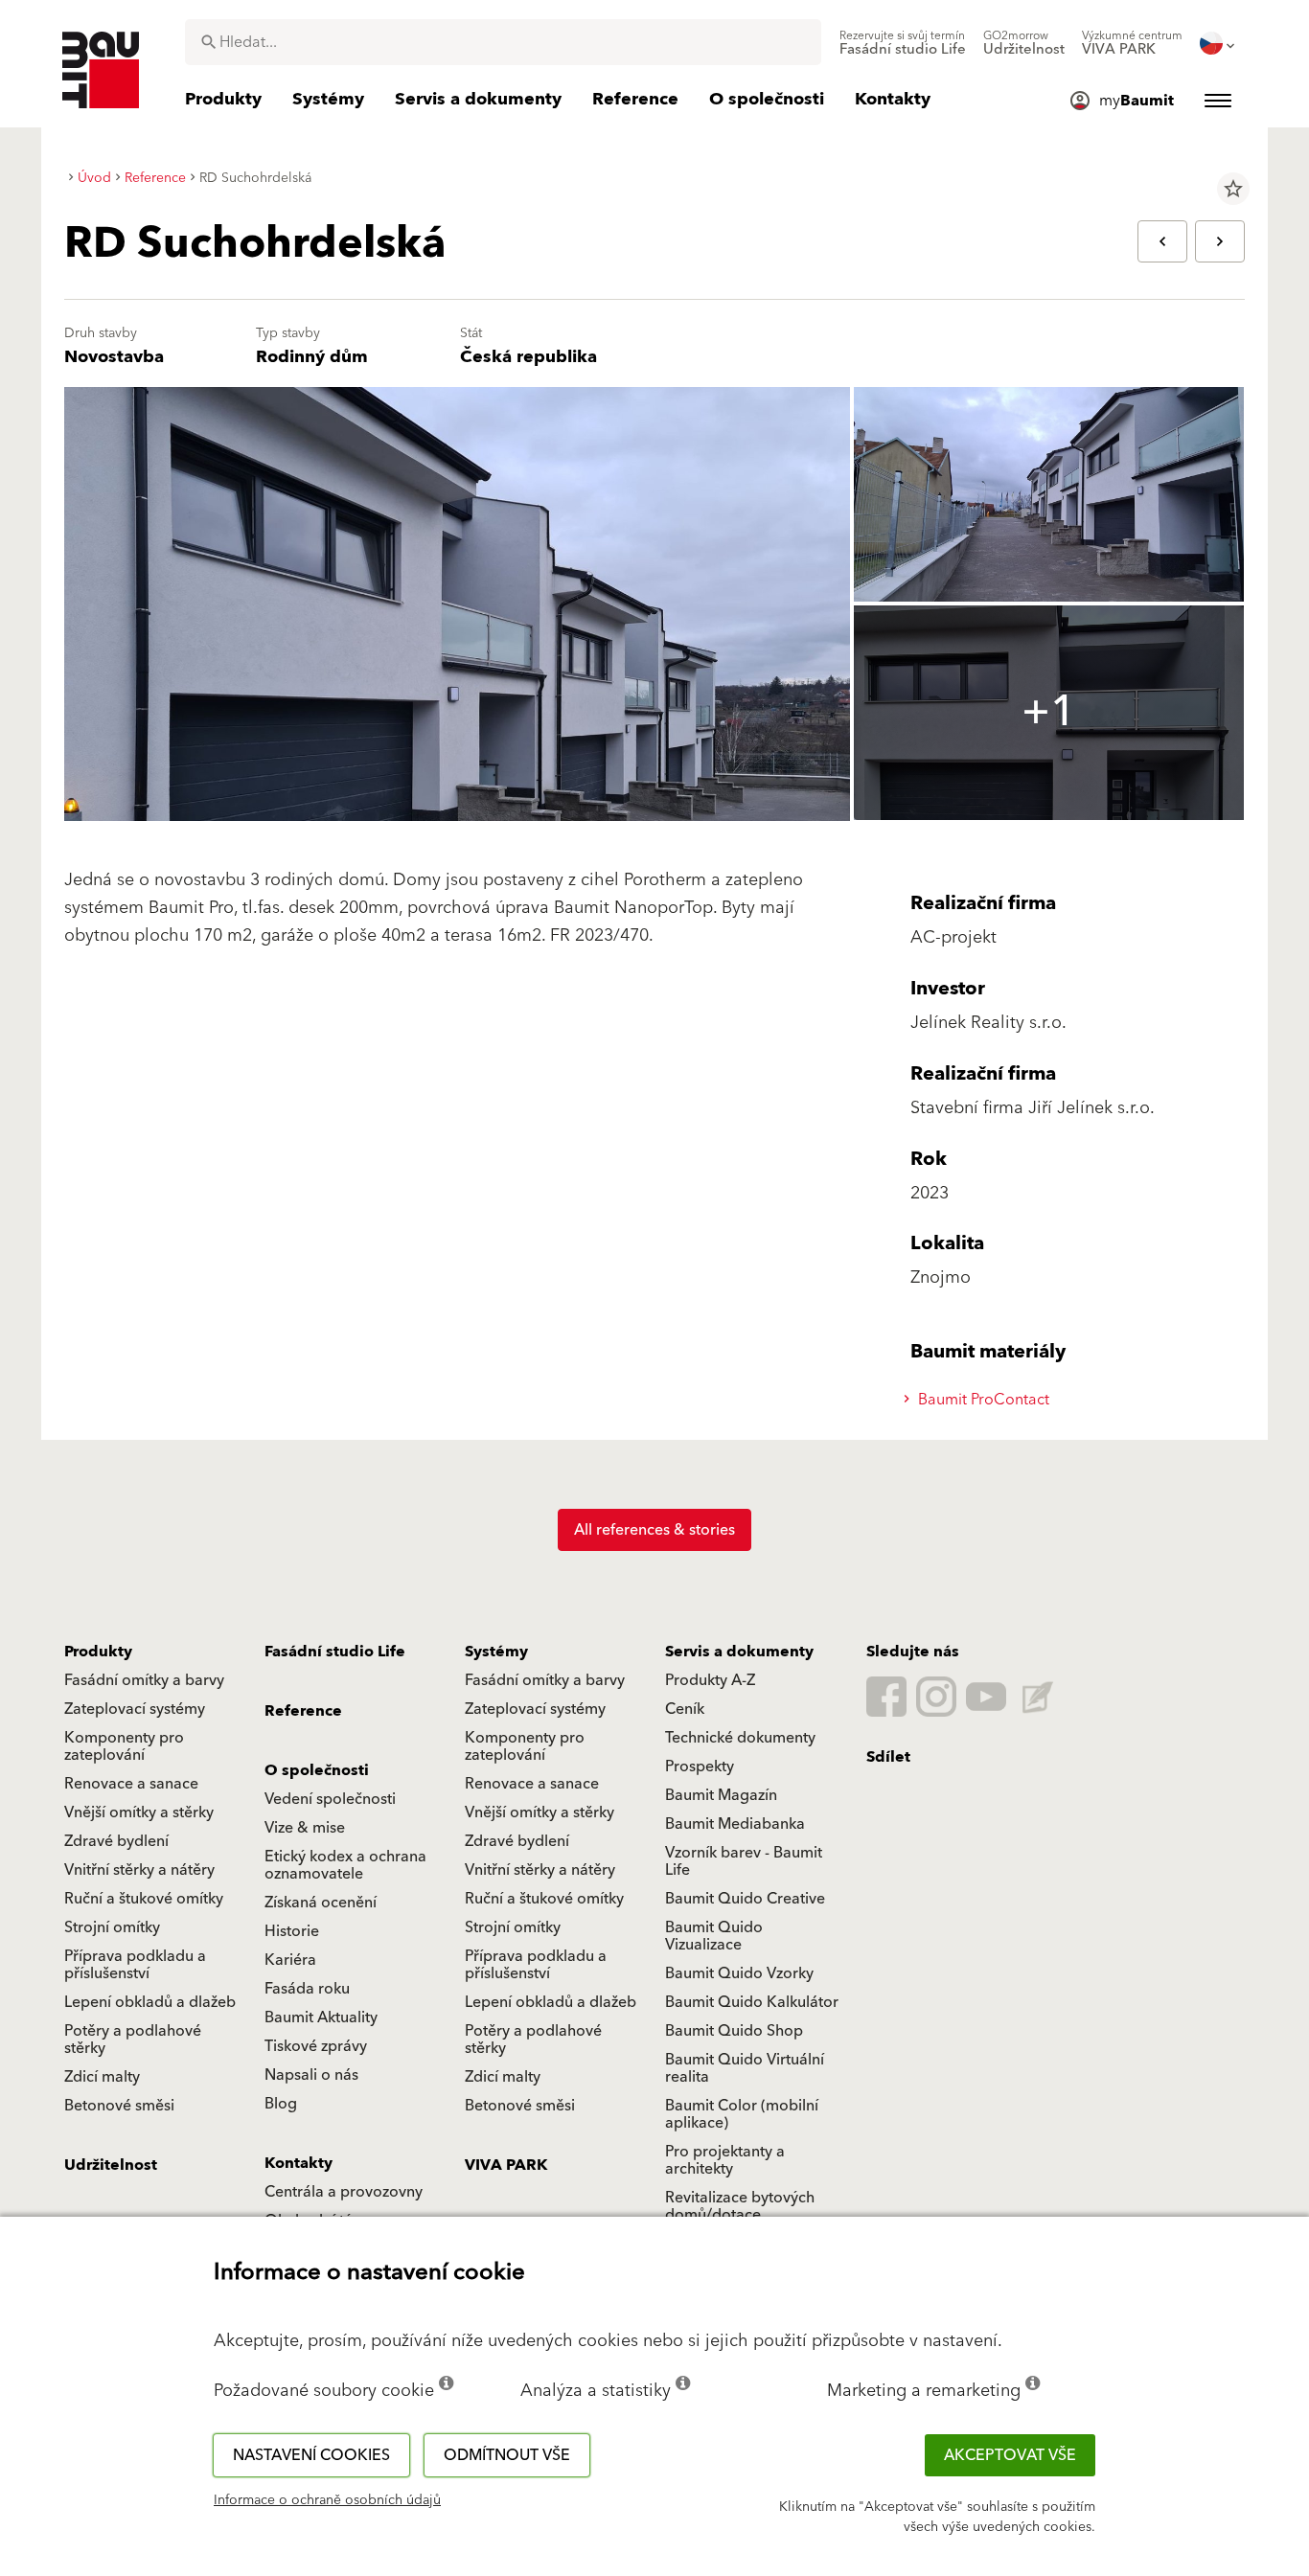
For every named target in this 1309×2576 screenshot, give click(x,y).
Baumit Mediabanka (735, 1824)
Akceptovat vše (1010, 2455)
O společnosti (317, 1770)
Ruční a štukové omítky (144, 1899)
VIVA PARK (506, 2165)
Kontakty (299, 2163)
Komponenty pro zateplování (124, 1746)
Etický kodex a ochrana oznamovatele (345, 1865)
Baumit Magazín (721, 1795)
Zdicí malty (102, 2077)
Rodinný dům (312, 357)
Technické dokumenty (740, 1738)
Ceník (685, 1709)
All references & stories (654, 1530)
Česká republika (528, 357)
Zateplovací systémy (135, 1709)
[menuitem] (903, 43)
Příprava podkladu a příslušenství (135, 1965)
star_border (1233, 189)
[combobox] (503, 42)
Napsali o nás (311, 2075)
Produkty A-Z (710, 1680)
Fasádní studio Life (335, 1652)
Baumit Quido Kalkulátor (752, 2002)
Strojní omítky (112, 1927)
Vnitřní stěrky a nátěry (139, 1870)
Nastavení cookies (311, 2455)
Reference (303, 1711)
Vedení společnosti (330, 1799)
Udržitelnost (111, 2165)
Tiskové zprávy (316, 2046)
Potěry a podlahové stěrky (133, 2040)
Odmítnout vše (507, 2455)
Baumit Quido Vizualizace (714, 1936)
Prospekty (700, 1767)
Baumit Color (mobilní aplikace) (742, 2114)
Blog (281, 2104)
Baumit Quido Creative (745, 1899)
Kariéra (290, 1960)
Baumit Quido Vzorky (739, 1973)
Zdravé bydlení (116, 1841)
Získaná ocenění (321, 1903)
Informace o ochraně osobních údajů (327, 2500)
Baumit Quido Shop (734, 2031)
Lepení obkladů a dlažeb (150, 2002)
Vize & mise (305, 1828)
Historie (292, 1931)
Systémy (496, 1652)
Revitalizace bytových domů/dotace (740, 2206)
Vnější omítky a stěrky (139, 1812)
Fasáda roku (307, 1989)
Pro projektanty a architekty (725, 2160)
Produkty (98, 1652)
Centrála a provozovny (344, 2192)
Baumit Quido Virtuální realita (745, 2068)
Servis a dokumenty (739, 1652)
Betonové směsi (119, 2106)
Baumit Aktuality (321, 2017)
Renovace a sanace (131, 1784)
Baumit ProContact (982, 1400)
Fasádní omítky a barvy (144, 1680)
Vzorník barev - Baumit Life (744, 1861)
